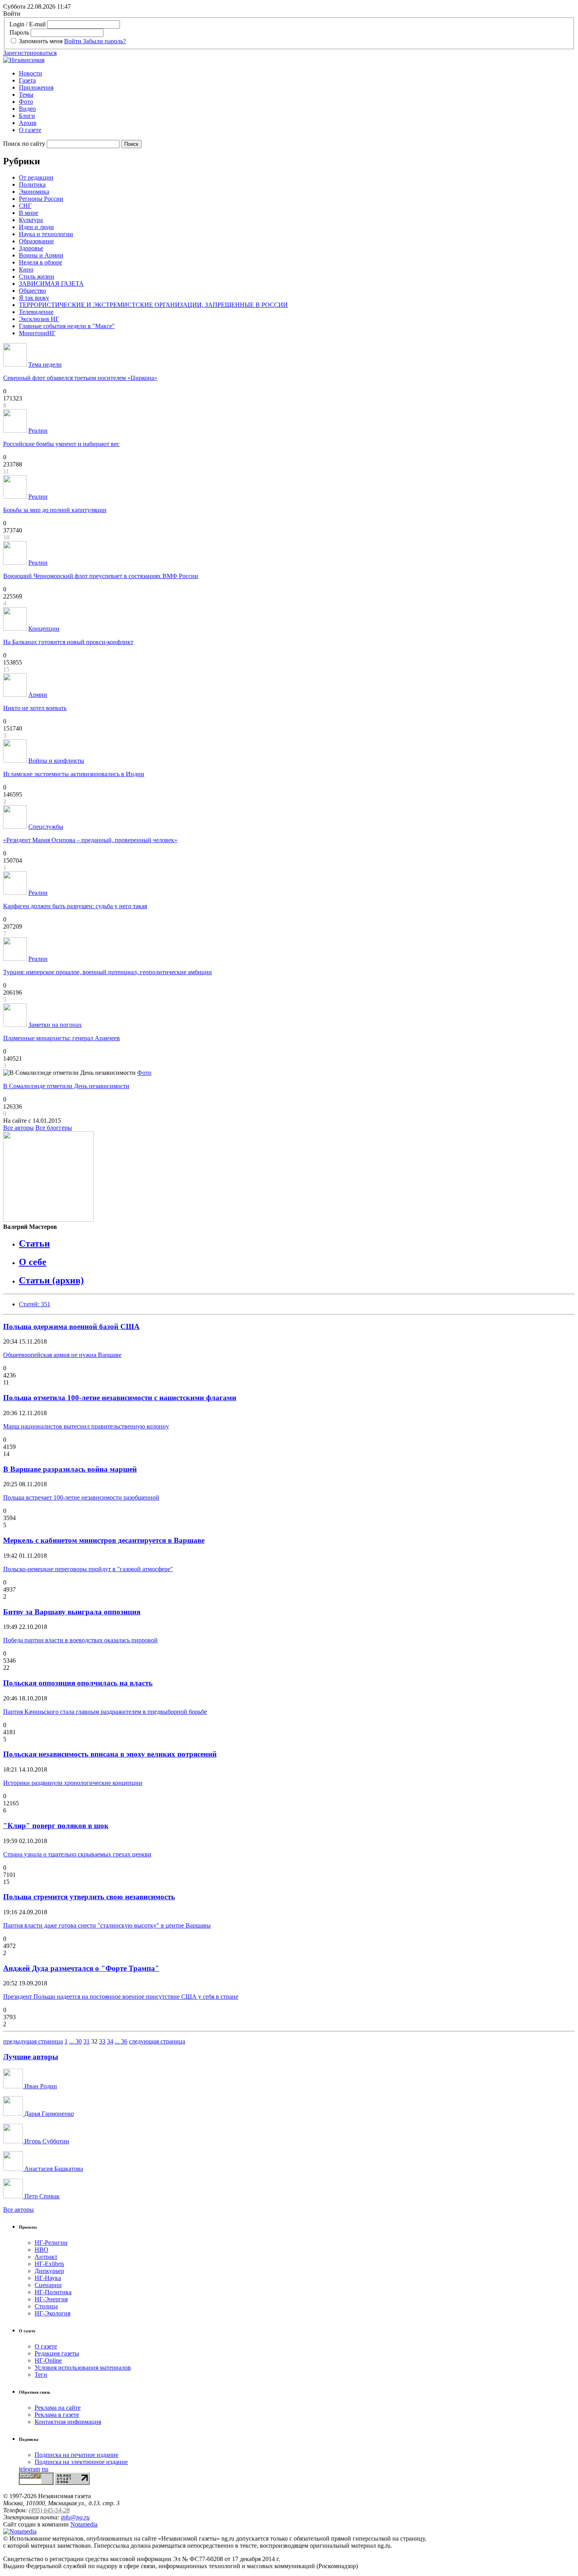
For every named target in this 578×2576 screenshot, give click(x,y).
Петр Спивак (41, 2196)
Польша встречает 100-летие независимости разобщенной (81, 1497)
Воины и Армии (41, 255)
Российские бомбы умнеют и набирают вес (61, 444)
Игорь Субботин (46, 2141)
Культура (31, 220)
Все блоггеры (54, 1128)
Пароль (19, 32)
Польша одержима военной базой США (71, 1327)
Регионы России (41, 199)
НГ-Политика (53, 2292)
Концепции (44, 629)
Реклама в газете (57, 2415)
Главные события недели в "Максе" (67, 326)
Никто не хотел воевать (35, 708)
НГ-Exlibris (49, 2264)
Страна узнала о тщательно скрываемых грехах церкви (77, 1854)
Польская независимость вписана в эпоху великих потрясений (110, 1754)
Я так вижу (34, 298)
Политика (32, 185)
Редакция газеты (57, 2353)
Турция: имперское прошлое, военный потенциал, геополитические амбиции (108, 972)
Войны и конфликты (56, 761)
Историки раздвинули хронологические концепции (73, 1783)
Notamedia (84, 2524)
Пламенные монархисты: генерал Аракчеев (62, 1038)
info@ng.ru (75, 2517)
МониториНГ (37, 333)
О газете (30, 130)
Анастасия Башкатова (53, 2169)
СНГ (25, 206)
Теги (41, 2375)
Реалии (38, 431)
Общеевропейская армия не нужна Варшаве (62, 1355)
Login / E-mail (28, 24)
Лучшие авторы (31, 2057)
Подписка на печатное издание (76, 2455)
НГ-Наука (48, 2278)
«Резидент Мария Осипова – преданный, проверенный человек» (90, 840)
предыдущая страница (33, 2041)
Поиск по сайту (24, 144)
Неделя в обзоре (40, 262)
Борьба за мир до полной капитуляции (55, 510)
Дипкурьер (49, 2271)
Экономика (34, 192)
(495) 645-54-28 (49, 2510)
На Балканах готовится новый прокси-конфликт (68, 642)
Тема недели (45, 364)
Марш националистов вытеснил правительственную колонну (86, 1426)
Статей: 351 (35, 1304)
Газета (27, 80)
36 (124, 2041)
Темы (26, 95)
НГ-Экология (52, 2313)
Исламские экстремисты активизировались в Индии (74, 774)
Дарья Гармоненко (48, 2114)
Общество (32, 291)
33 (102, 2041)
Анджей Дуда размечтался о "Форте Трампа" (81, 1968)
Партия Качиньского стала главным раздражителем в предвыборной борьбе (105, 1712)
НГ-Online (48, 2360)
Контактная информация (68, 2422)
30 (79, 2041)
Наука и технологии (46, 234)
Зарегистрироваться (30, 53)
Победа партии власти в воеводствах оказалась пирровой (80, 1640)
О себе (33, 1262)
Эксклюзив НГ (39, 319)
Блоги (27, 116)
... (72, 2041)
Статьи (34, 1243)
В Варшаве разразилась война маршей (70, 1469)
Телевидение (36, 312)
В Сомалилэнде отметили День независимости (66, 1086)
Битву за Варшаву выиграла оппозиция (72, 1612)
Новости (30, 73)
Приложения (36, 87)
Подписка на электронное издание (81, 2462)
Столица (46, 2306)
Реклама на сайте (58, 2408)
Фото (26, 102)
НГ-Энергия (51, 2299)
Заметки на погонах (55, 1025)
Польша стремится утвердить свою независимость (89, 1897)
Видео (27, 109)
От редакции (36, 177)
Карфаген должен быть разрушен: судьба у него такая (75, 906)
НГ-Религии (51, 2243)
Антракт (46, 2257)
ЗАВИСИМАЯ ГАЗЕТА (51, 284)
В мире (29, 213)
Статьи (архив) (51, 1280)
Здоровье (31, 248)
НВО (41, 2250)
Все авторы (18, 1128)
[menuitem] (297, 73)
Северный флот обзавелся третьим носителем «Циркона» (80, 378)
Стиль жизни (37, 276)
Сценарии (48, 2285)
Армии (38, 695)
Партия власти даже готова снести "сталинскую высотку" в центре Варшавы (107, 1925)
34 (110, 2041)
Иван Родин (40, 2086)
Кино (26, 269)
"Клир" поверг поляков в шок (56, 1826)
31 (87, 2041)
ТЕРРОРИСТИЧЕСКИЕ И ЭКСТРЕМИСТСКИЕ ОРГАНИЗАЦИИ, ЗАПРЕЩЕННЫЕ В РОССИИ (153, 305)
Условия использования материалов (83, 2368)
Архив (28, 123)
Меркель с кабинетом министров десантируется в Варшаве (104, 1540)
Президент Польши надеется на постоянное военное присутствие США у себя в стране (121, 1997)
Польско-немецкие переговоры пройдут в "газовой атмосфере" (88, 1569)
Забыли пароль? (104, 41)
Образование (36, 241)
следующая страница (157, 2041)
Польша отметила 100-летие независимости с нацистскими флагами (120, 1398)
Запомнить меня (41, 41)
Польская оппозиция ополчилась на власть (78, 1683)
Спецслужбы (46, 827)
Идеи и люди (36, 227)
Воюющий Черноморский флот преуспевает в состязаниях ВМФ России (101, 576)
